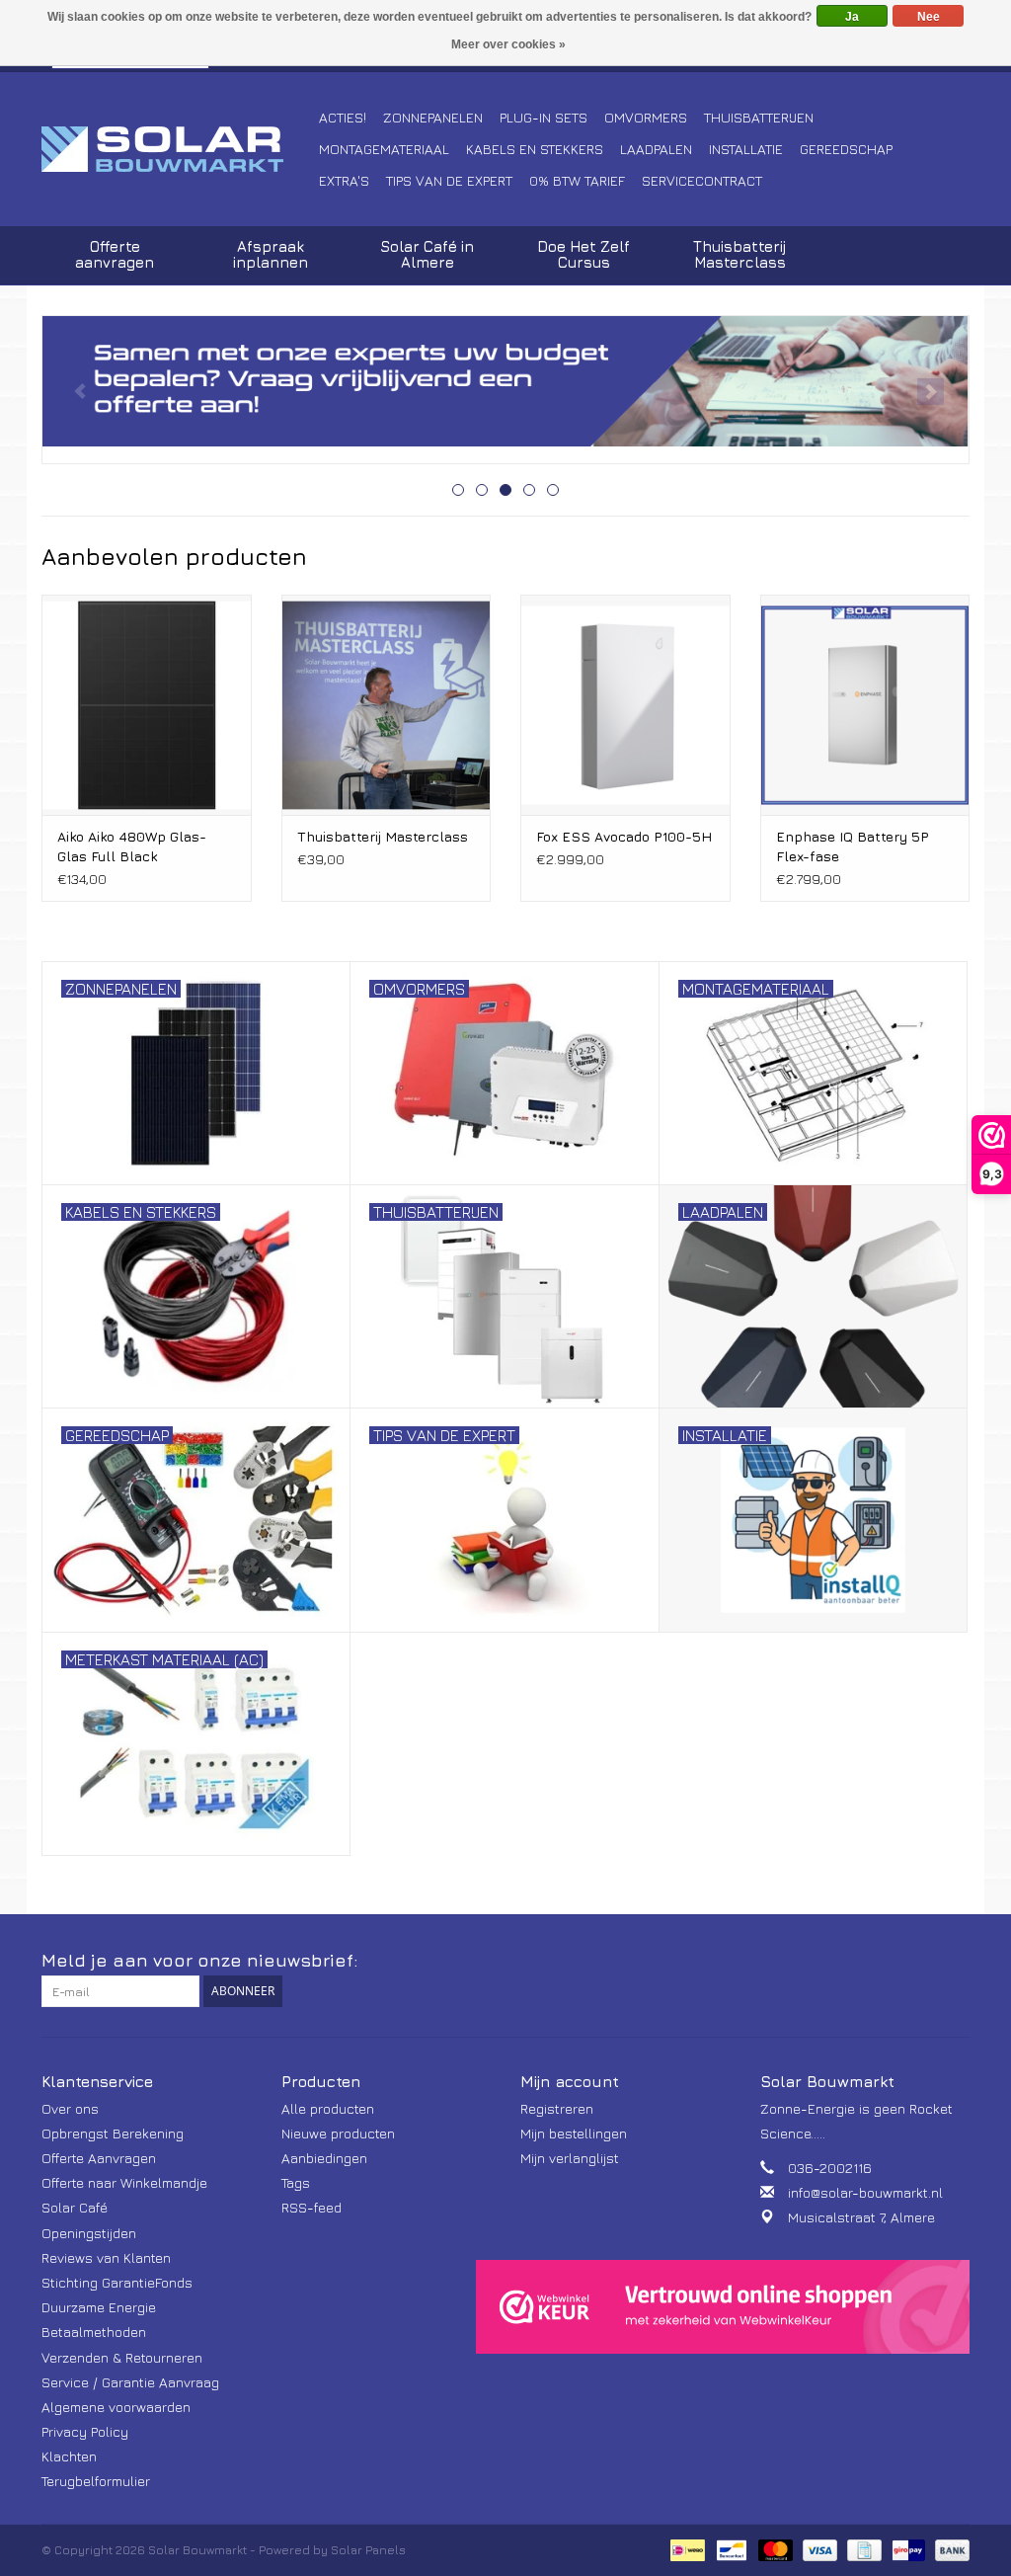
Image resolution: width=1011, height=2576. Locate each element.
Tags (296, 2182)
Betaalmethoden (94, 2332)
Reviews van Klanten (106, 2257)
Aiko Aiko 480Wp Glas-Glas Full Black (132, 846)
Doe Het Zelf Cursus (583, 254)
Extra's (344, 180)
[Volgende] (931, 392)
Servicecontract (702, 180)
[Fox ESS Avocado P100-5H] (625, 705)
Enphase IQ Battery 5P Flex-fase (853, 846)
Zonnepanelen (433, 117)
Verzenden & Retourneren (122, 2357)
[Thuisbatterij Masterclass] (387, 705)
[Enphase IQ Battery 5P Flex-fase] (865, 705)
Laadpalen (656, 149)
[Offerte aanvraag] (505, 381)
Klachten (69, 2456)
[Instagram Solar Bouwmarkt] (954, 1961)
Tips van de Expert (449, 180)
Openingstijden (89, 2233)
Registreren (557, 2108)
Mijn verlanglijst (570, 2158)
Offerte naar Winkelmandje (124, 2182)
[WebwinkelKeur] (723, 2307)
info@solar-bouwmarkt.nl (865, 2192)
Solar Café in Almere (427, 254)
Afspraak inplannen (271, 254)
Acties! (343, 117)
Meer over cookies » (508, 44)
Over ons (70, 2108)
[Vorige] (80, 392)
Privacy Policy (85, 2431)
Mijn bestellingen (574, 2133)
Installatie (746, 149)
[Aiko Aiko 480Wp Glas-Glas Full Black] (147, 705)
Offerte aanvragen (115, 254)
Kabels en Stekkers (535, 149)
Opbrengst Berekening (113, 2133)
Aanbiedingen (324, 2158)
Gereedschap (846, 149)
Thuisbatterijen (759, 117)
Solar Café (75, 2207)
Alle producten (328, 2108)
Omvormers (646, 117)
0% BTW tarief (577, 180)
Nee (929, 17)
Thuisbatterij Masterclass (739, 254)
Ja (852, 17)
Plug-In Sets (544, 117)
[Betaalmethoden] (685, 2548)
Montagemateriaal (384, 149)
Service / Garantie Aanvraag (130, 2382)
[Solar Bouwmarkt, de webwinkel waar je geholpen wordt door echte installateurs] (177, 149)
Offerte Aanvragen (99, 2158)
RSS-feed (311, 2207)
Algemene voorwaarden (116, 2407)
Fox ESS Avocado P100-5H (624, 836)
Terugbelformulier (96, 2481)
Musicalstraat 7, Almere (861, 2217)
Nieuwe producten (338, 2133)
